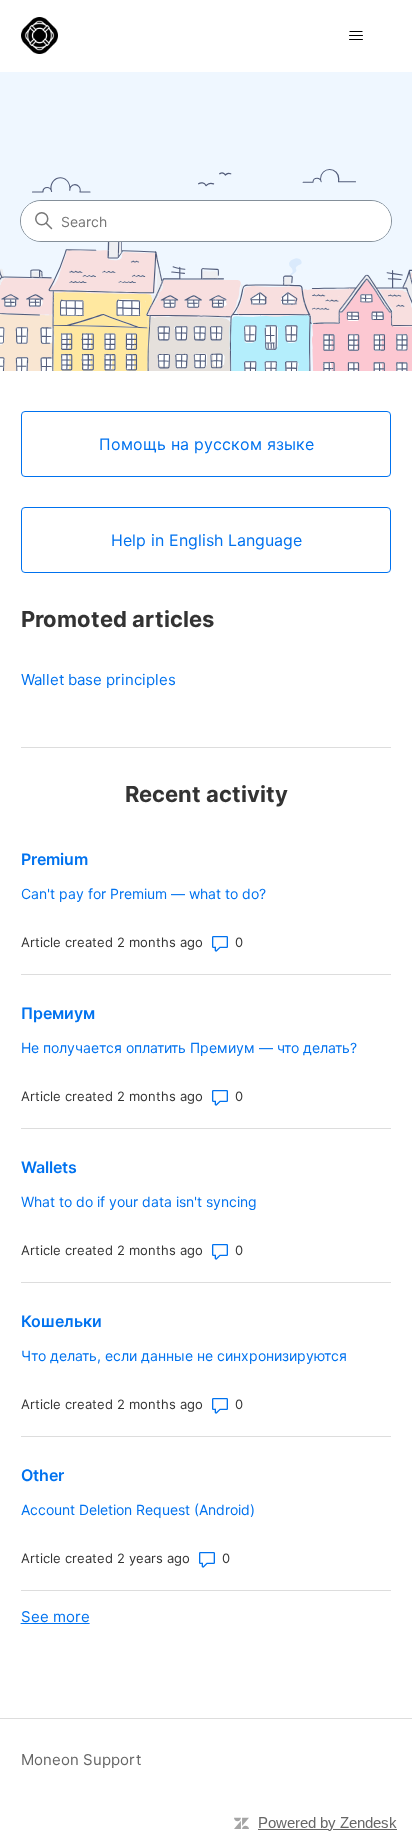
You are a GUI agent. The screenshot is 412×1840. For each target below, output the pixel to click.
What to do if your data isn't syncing (139, 1201)
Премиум (58, 1013)
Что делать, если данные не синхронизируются (184, 1355)
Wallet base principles (98, 679)
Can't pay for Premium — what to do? (143, 893)
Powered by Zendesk (327, 1822)
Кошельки (61, 1321)
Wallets (49, 1167)
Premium (54, 859)
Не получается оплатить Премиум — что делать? (189, 1047)
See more (55, 1616)
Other (42, 1475)
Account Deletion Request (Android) (138, 1509)
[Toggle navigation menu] (355, 36)
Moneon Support (81, 1759)
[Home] (39, 35)
